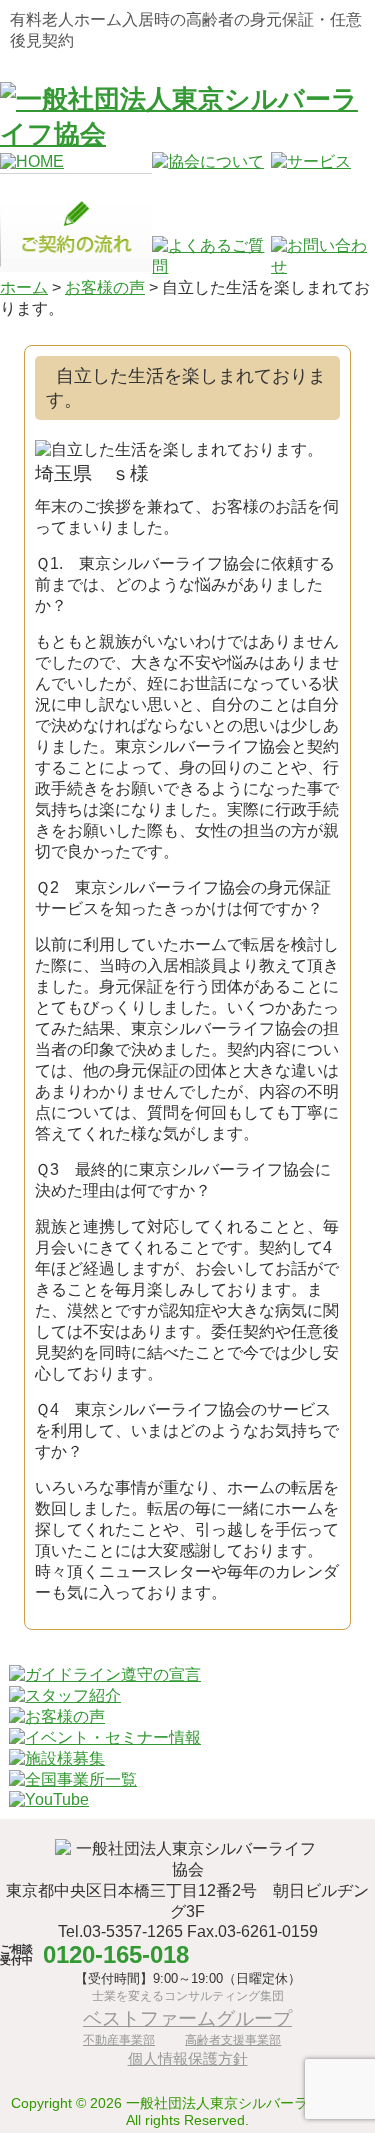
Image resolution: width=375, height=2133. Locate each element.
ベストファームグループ (187, 2018)
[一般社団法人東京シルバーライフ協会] (187, 134)
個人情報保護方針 (188, 2058)
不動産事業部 (119, 2040)
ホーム (24, 287)
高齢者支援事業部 (233, 2040)
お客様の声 (105, 287)
